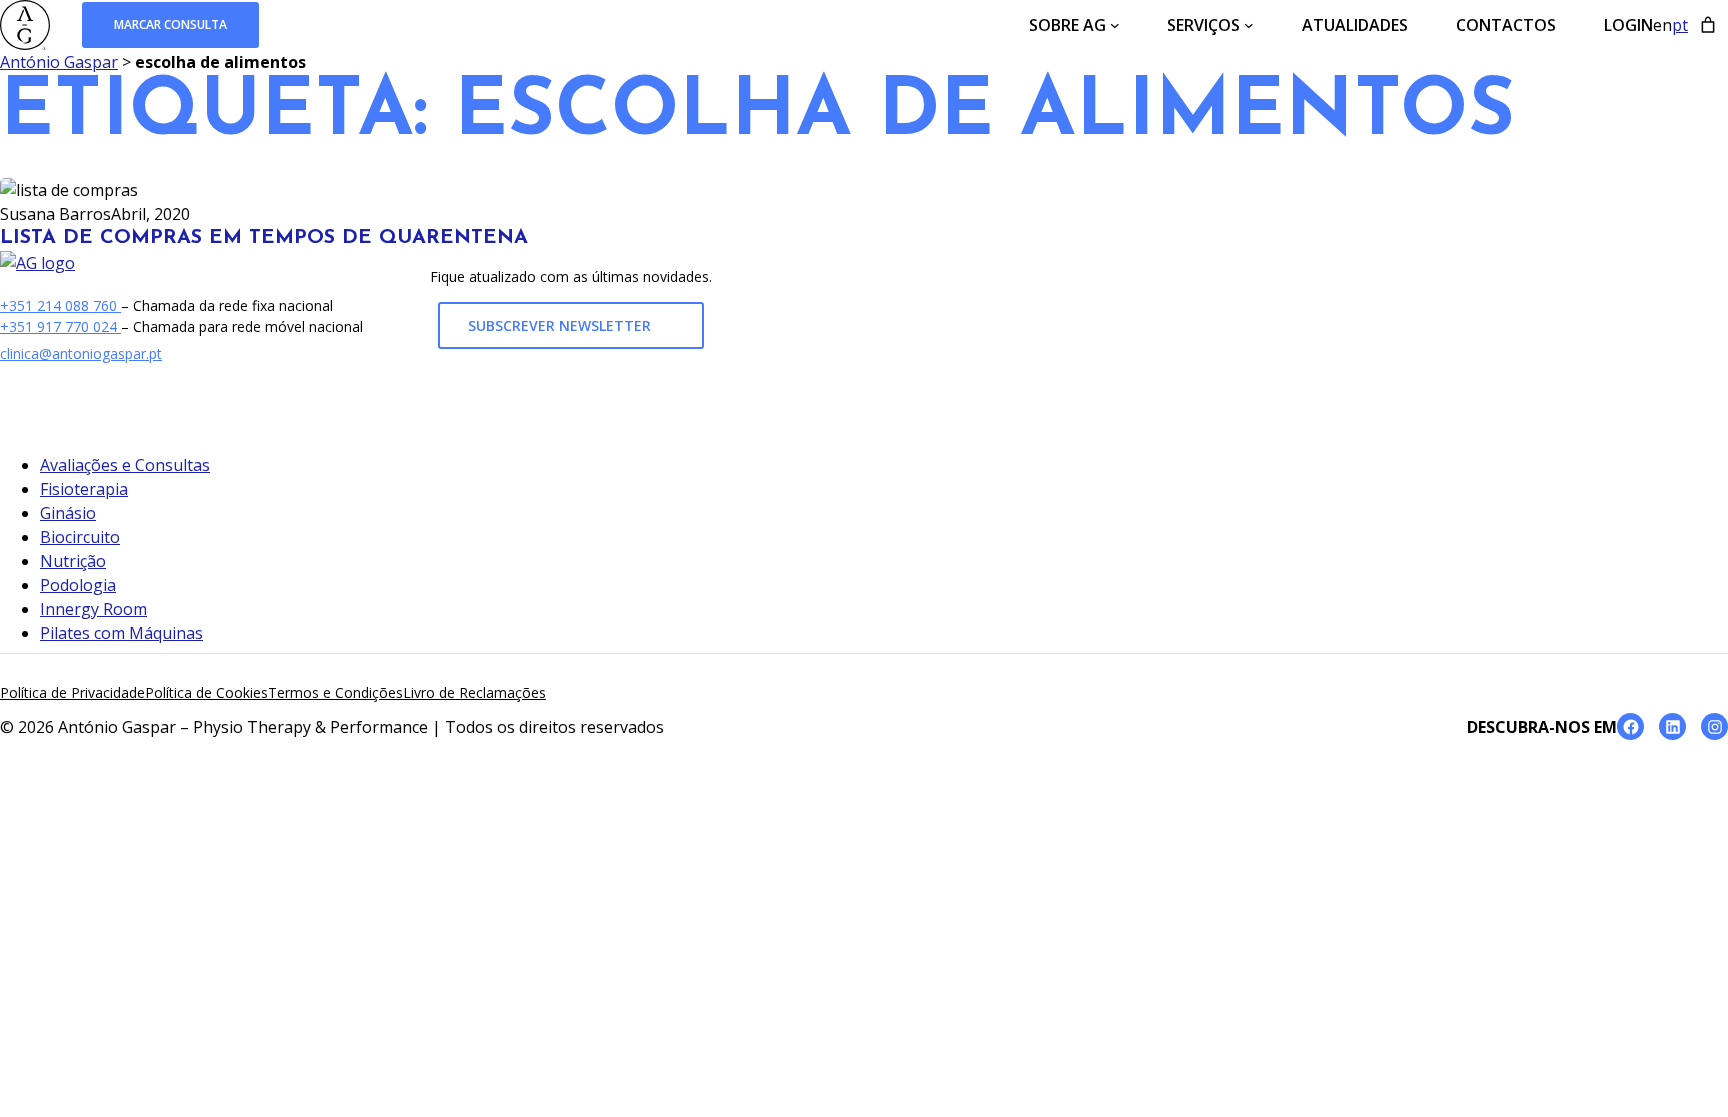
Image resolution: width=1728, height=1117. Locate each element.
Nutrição (73, 561)
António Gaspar (59, 62)
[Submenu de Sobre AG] (1115, 25)
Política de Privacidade (72, 692)
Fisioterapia (84, 489)
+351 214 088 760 (60, 305)
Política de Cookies (206, 692)
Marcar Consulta (170, 24)
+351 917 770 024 (60, 326)
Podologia (78, 585)
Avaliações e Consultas (125, 465)
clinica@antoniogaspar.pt (81, 353)
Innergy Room (93, 609)
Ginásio (68, 513)
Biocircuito (80, 537)
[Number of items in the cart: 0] (1708, 25)
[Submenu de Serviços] (1249, 25)
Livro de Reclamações (474, 692)
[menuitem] (1662, 25)
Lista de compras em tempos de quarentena (264, 238)
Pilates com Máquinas (121, 633)
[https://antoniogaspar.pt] (37, 263)
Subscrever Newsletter (561, 326)
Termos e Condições (335, 692)
